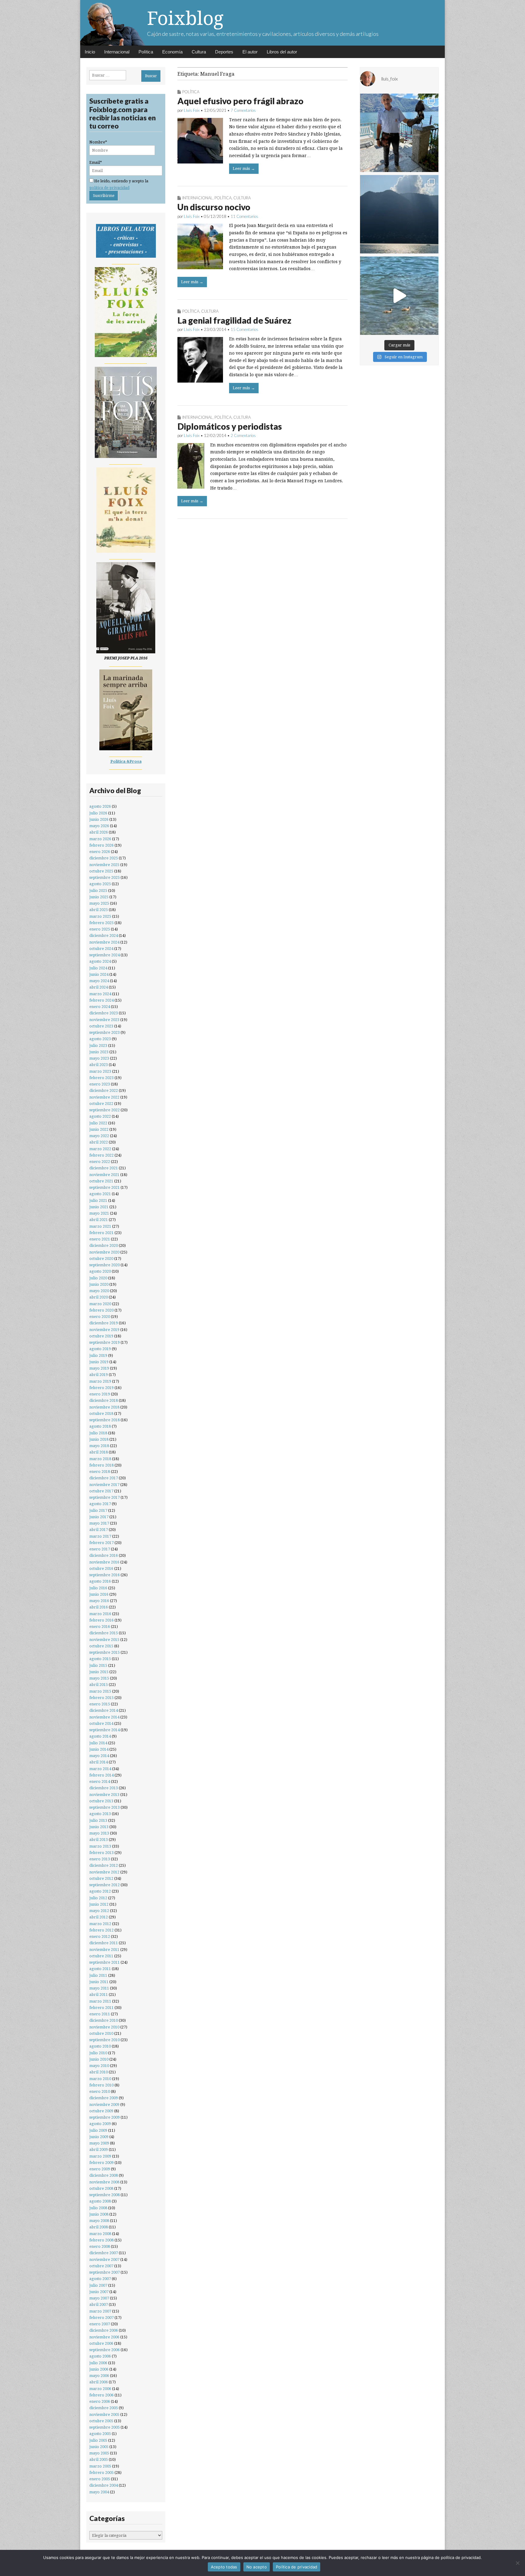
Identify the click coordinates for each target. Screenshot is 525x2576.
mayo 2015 (99, 1678)
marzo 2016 (100, 1614)
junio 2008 (99, 2214)
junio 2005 (99, 2447)
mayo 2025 (99, 903)
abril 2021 (99, 1220)
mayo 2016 (99, 1601)
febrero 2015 (101, 1698)
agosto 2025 (100, 884)
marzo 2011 (100, 2001)
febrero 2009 (101, 2163)
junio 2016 (99, 1594)
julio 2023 (98, 1046)
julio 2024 (98, 968)
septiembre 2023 (105, 1032)
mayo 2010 (99, 2066)
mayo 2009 (99, 2143)
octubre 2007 (101, 2266)
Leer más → (244, 169)
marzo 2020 (100, 1304)
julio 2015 (98, 1665)
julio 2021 (98, 1200)
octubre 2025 (101, 871)
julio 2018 (98, 1433)
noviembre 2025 (104, 865)
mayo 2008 (99, 2221)
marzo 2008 (100, 2234)
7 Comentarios (243, 110)
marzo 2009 (100, 2156)
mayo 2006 (99, 2376)
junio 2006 (99, 2369)
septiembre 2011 (105, 1962)
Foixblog (185, 18)
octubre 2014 (101, 1723)
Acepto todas (224, 2567)
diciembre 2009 (104, 2098)
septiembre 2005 (105, 2427)
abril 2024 (99, 987)
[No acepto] (517, 2563)
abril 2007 (99, 2304)
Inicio (90, 52)
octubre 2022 (101, 1104)
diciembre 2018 (104, 1400)
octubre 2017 (101, 1491)
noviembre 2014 (104, 1717)
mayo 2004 (99, 2492)
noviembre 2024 (104, 942)
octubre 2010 (101, 2033)
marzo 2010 (100, 2079)
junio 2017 (99, 1517)
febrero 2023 (101, 1078)
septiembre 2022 (105, 1110)
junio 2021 (99, 1207)
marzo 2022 (100, 1149)
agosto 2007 (100, 2279)
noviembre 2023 (104, 1020)
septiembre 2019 (105, 1342)
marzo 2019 (100, 1381)
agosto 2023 (100, 1039)
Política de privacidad (297, 2567)
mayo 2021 (99, 1213)
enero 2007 (100, 2324)
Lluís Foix (192, 110)
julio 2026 (98, 813)
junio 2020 (99, 1284)
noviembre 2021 (104, 1175)
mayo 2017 (99, 1523)
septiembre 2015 (105, 1652)
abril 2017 (99, 1530)
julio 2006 (98, 2363)
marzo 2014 (100, 1769)
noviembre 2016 (104, 1562)
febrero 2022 (101, 1155)
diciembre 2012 (104, 1865)
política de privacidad (109, 188)
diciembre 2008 (104, 2175)
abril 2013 (99, 1840)
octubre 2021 (101, 1181)
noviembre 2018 (104, 1407)
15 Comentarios (244, 329)
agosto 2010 (100, 2046)
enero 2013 (100, 1859)
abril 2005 (99, 2459)
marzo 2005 (100, 2466)
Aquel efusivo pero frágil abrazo (240, 101)
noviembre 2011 (104, 1950)
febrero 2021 (101, 1233)
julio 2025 (98, 891)
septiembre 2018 (105, 1420)
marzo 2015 (100, 1691)
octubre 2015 (101, 1646)
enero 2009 (100, 2169)
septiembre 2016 (105, 1575)
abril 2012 (99, 1917)
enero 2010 (100, 2091)
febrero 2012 (101, 1930)
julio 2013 (98, 1820)
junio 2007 (99, 2292)
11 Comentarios (244, 216)
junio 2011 (99, 1982)
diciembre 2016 (104, 1555)
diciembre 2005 (104, 2408)
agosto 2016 (100, 1581)
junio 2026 (99, 819)
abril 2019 (99, 1375)
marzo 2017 (100, 1536)
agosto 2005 (100, 2434)
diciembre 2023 (104, 1013)
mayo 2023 (99, 1058)
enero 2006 (100, 2401)
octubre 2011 (101, 1956)
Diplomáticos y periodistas (230, 426)
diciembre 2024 (104, 935)
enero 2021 (100, 1239)
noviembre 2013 (104, 1795)
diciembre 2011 (104, 1943)
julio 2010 (98, 2053)
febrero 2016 (101, 1620)
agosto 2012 (100, 1891)
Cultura (199, 52)
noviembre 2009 (104, 2105)
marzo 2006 (100, 2389)
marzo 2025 (100, 916)
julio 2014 (98, 1743)
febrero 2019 (101, 1388)
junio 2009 (99, 2137)
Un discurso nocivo (214, 207)
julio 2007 (98, 2285)
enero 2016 (100, 1627)
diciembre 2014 (104, 1710)
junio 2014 (99, 1749)
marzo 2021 (100, 1226)
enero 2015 (100, 1704)
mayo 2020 (99, 1291)
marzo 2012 (100, 1924)
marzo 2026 (100, 839)
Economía (172, 52)
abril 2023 (99, 1065)
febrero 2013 (101, 1853)
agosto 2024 (100, 961)
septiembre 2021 (105, 1187)
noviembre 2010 (104, 2027)
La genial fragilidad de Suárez (234, 320)
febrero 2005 (101, 2473)
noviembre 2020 (104, 1252)
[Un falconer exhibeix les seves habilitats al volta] (399, 133)
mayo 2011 (99, 1988)
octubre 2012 (101, 1878)
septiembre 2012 (105, 1885)
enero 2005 (100, 2479)
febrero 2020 (101, 1310)
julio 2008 (98, 2208)
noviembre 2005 (104, 2414)
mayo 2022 (99, 1136)
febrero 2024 (101, 1000)
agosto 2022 (100, 1116)
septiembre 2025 (105, 877)
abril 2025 (99, 910)
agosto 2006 (100, 2356)
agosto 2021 (100, 1194)
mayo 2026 (99, 826)
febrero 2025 (101, 923)
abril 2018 (99, 1452)
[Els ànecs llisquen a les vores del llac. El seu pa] (399, 296)
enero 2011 (100, 2014)
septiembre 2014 (105, 1730)
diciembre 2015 (104, 1633)
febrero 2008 (101, 2240)
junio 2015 (99, 1672)
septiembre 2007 (105, 2272)
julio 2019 (98, 1355)
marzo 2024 (100, 994)
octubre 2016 (101, 1568)
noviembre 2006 (104, 2337)
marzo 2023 (100, 1071)
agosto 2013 (100, 1814)
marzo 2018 (100, 1459)
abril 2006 (99, 2382)
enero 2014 (100, 1782)
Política (146, 52)
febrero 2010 (101, 2085)
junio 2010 (99, 2059)
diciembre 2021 (104, 1168)
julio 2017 (98, 1510)
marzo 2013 (100, 1846)
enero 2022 (100, 1162)
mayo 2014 (99, 1756)
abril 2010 (99, 2072)
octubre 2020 (101, 1259)
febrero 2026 (101, 845)
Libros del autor (282, 52)
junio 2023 (99, 1052)
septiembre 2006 (105, 2350)
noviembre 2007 (104, 2260)
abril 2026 (99, 832)
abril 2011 (99, 1995)
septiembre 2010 (105, 2040)
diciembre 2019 (104, 1323)
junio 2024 (99, 974)
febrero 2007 (101, 2318)
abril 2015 (99, 1685)
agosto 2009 (100, 2124)
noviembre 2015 (104, 1640)
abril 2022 (99, 1142)
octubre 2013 (101, 1801)
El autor (250, 52)
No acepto (257, 2567)
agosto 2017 (100, 1504)
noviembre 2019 (104, 1330)
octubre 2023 (101, 1026)
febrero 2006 (101, 2395)
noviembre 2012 (104, 1872)
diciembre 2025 (104, 858)
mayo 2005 (99, 2453)
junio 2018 (99, 1439)
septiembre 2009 (105, 2117)
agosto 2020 (100, 1271)
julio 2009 (98, 2130)
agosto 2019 (100, 1349)
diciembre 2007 (104, 2253)
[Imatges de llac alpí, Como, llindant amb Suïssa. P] (399, 214)
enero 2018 (100, 1472)
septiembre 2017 (105, 1497)
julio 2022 (98, 1123)
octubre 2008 (101, 2188)
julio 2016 (98, 1588)
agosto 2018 (100, 1426)
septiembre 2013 (105, 1807)
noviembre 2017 (104, 1485)
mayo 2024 (99, 981)
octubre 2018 (101, 1414)
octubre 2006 (101, 2343)
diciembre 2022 (104, 1090)
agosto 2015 (100, 1659)
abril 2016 (99, 1607)
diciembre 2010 (104, 2020)
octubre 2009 (101, 2111)
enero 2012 (100, 1936)
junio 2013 (99, 1827)
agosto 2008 (100, 2201)
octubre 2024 (101, 949)
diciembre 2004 (104, 2485)
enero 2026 (100, 852)
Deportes (224, 52)
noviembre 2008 (104, 2182)
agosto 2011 (100, 1969)
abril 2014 (99, 1762)
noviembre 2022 (104, 1097)
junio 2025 (99, 897)
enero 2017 (100, 1549)
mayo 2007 (99, 2298)
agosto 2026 (100, 806)
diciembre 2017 (104, 1478)
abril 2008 (99, 2227)
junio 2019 (99, 1362)
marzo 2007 (100, 2311)
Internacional (117, 52)
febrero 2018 (101, 1465)
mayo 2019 (99, 1368)
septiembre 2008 (105, 2195)
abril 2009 (99, 2150)
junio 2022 (99, 1129)
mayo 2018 (99, 1446)
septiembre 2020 (105, 1265)
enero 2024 (100, 1007)
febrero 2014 (101, 1775)
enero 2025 (100, 929)
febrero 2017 (101, 1543)
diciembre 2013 (104, 1788)
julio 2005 (98, 2440)
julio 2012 (98, 1898)
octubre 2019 (101, 1336)
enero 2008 (100, 2246)
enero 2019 (100, 1394)
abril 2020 (99, 1297)
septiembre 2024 (105, 955)
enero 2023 (100, 1084)
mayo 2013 (99, 1833)
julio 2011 (98, 1975)
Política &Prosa (126, 761)
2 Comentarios (243, 435)
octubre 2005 (101, 2421)
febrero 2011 (101, 2008)
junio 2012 (99, 1904)
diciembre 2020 (104, 1245)
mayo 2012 (99, 1911)
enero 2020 (100, 1317)
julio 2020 (98, 1278)
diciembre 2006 (104, 2330)
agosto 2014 (100, 1736)
